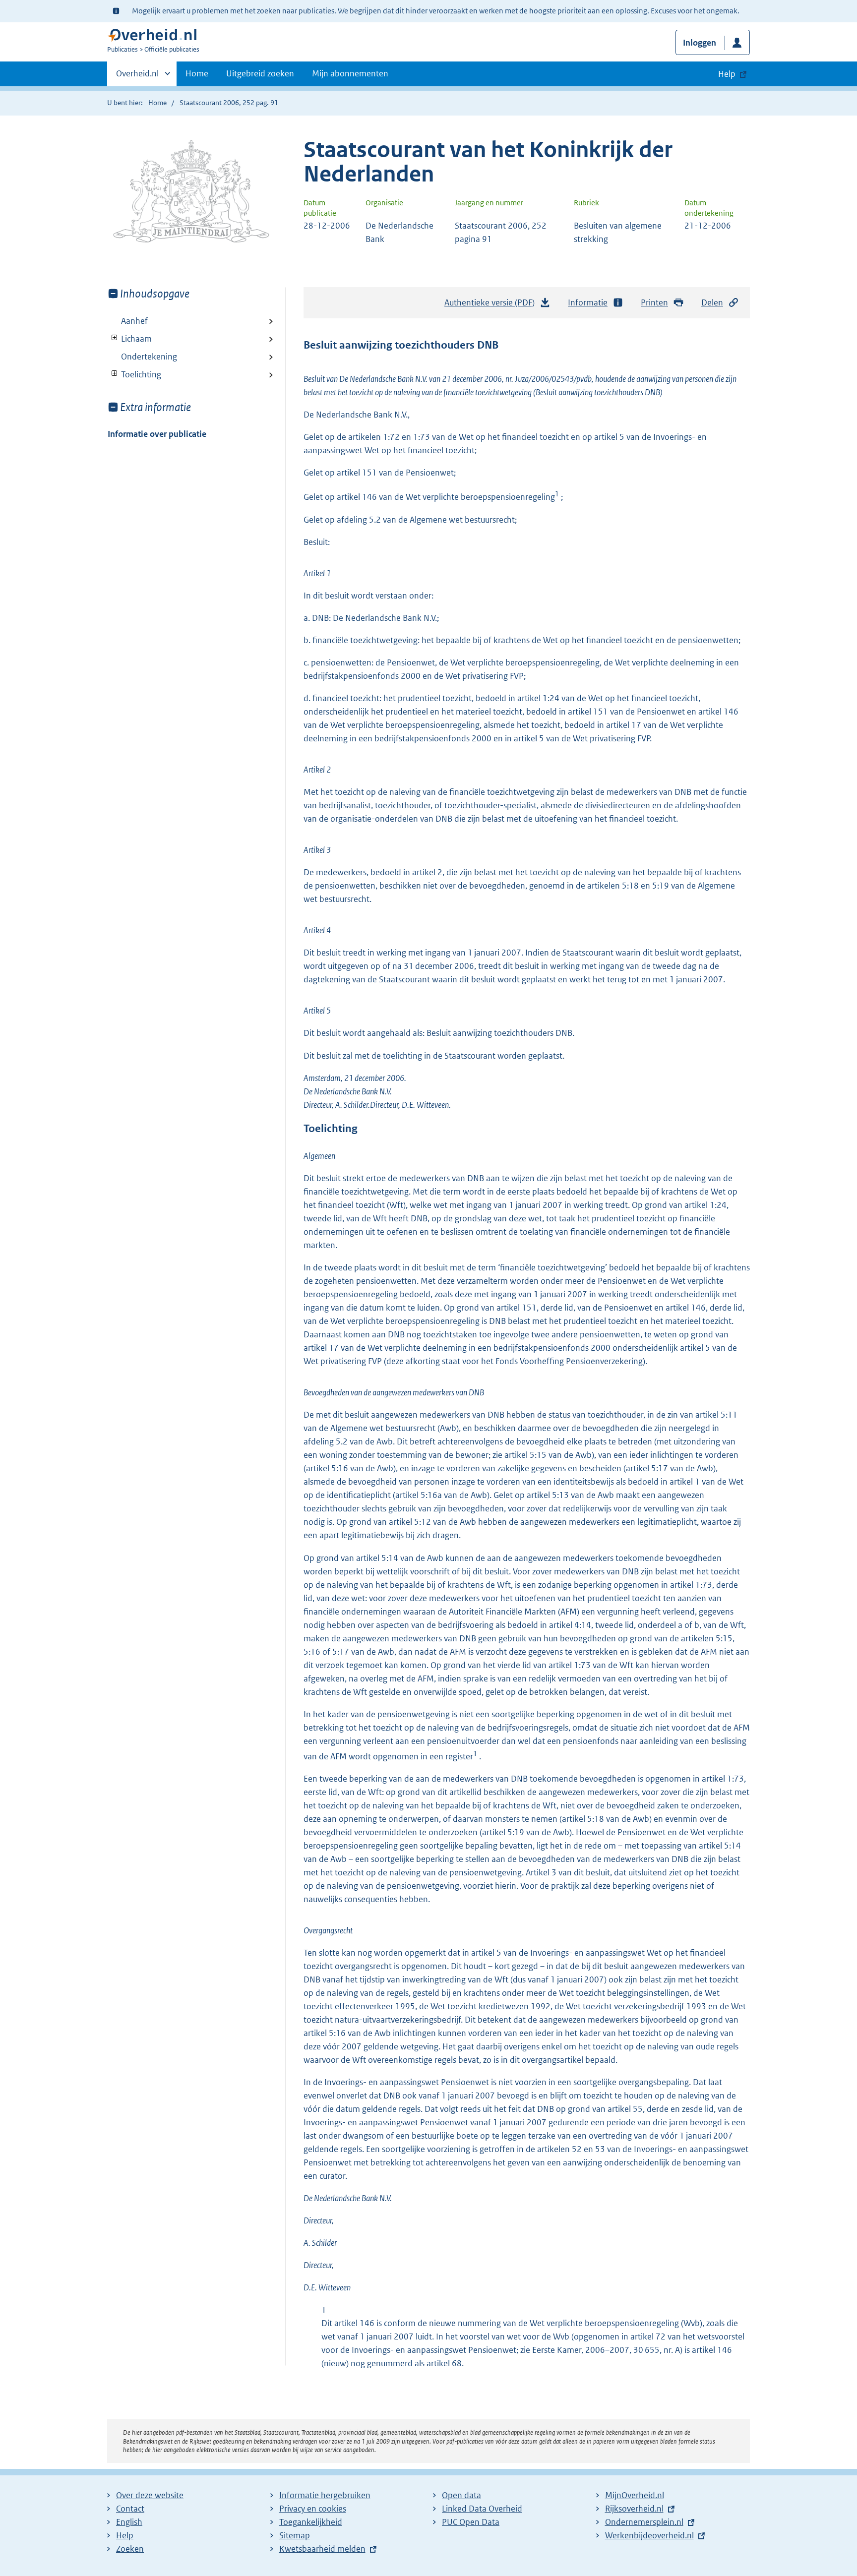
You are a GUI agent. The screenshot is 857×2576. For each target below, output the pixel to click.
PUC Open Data (471, 2522)
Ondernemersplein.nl (644, 2522)
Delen (712, 302)
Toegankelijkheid (311, 2522)
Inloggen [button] (700, 43)
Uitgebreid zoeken (260, 73)
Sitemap (295, 2535)
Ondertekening (149, 357)
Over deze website (150, 2495)
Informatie (588, 302)
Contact (130, 2509)
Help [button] (727, 74)
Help (125, 2535)
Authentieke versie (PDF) (492, 305)
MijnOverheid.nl (635, 2495)
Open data (461, 2495)
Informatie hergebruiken (325, 2495)
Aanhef (134, 321)
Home (197, 73)
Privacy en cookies (313, 2509)
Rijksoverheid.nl (634, 2509)
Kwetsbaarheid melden (322, 2549)
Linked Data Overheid (482, 2509)
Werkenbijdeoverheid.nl (649, 2535)
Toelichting (134, 374)
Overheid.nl (137, 77)
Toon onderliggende (115, 338)
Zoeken (130, 2549)
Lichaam (130, 339)
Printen (654, 302)
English (129, 2522)
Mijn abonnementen (350, 73)
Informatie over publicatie (157, 434)
